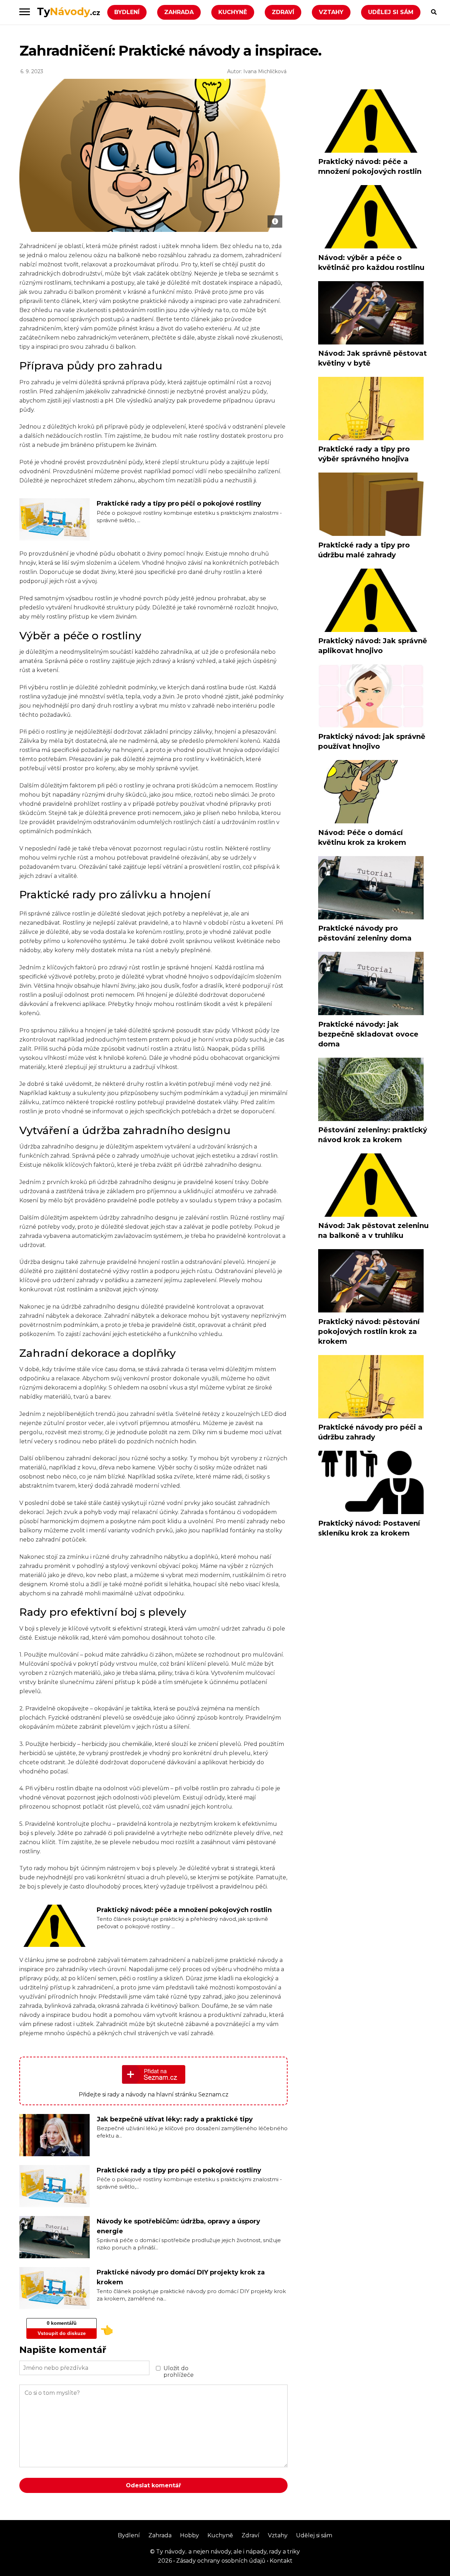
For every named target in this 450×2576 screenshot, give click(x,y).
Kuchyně (233, 12)
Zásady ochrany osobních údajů (220, 2561)
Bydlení (127, 12)
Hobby (189, 2535)
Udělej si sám (391, 12)
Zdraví (283, 12)
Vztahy (331, 12)
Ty (69, 11)
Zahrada (179, 12)
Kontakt (280, 2561)
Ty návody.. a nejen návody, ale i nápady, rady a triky (227, 2552)
